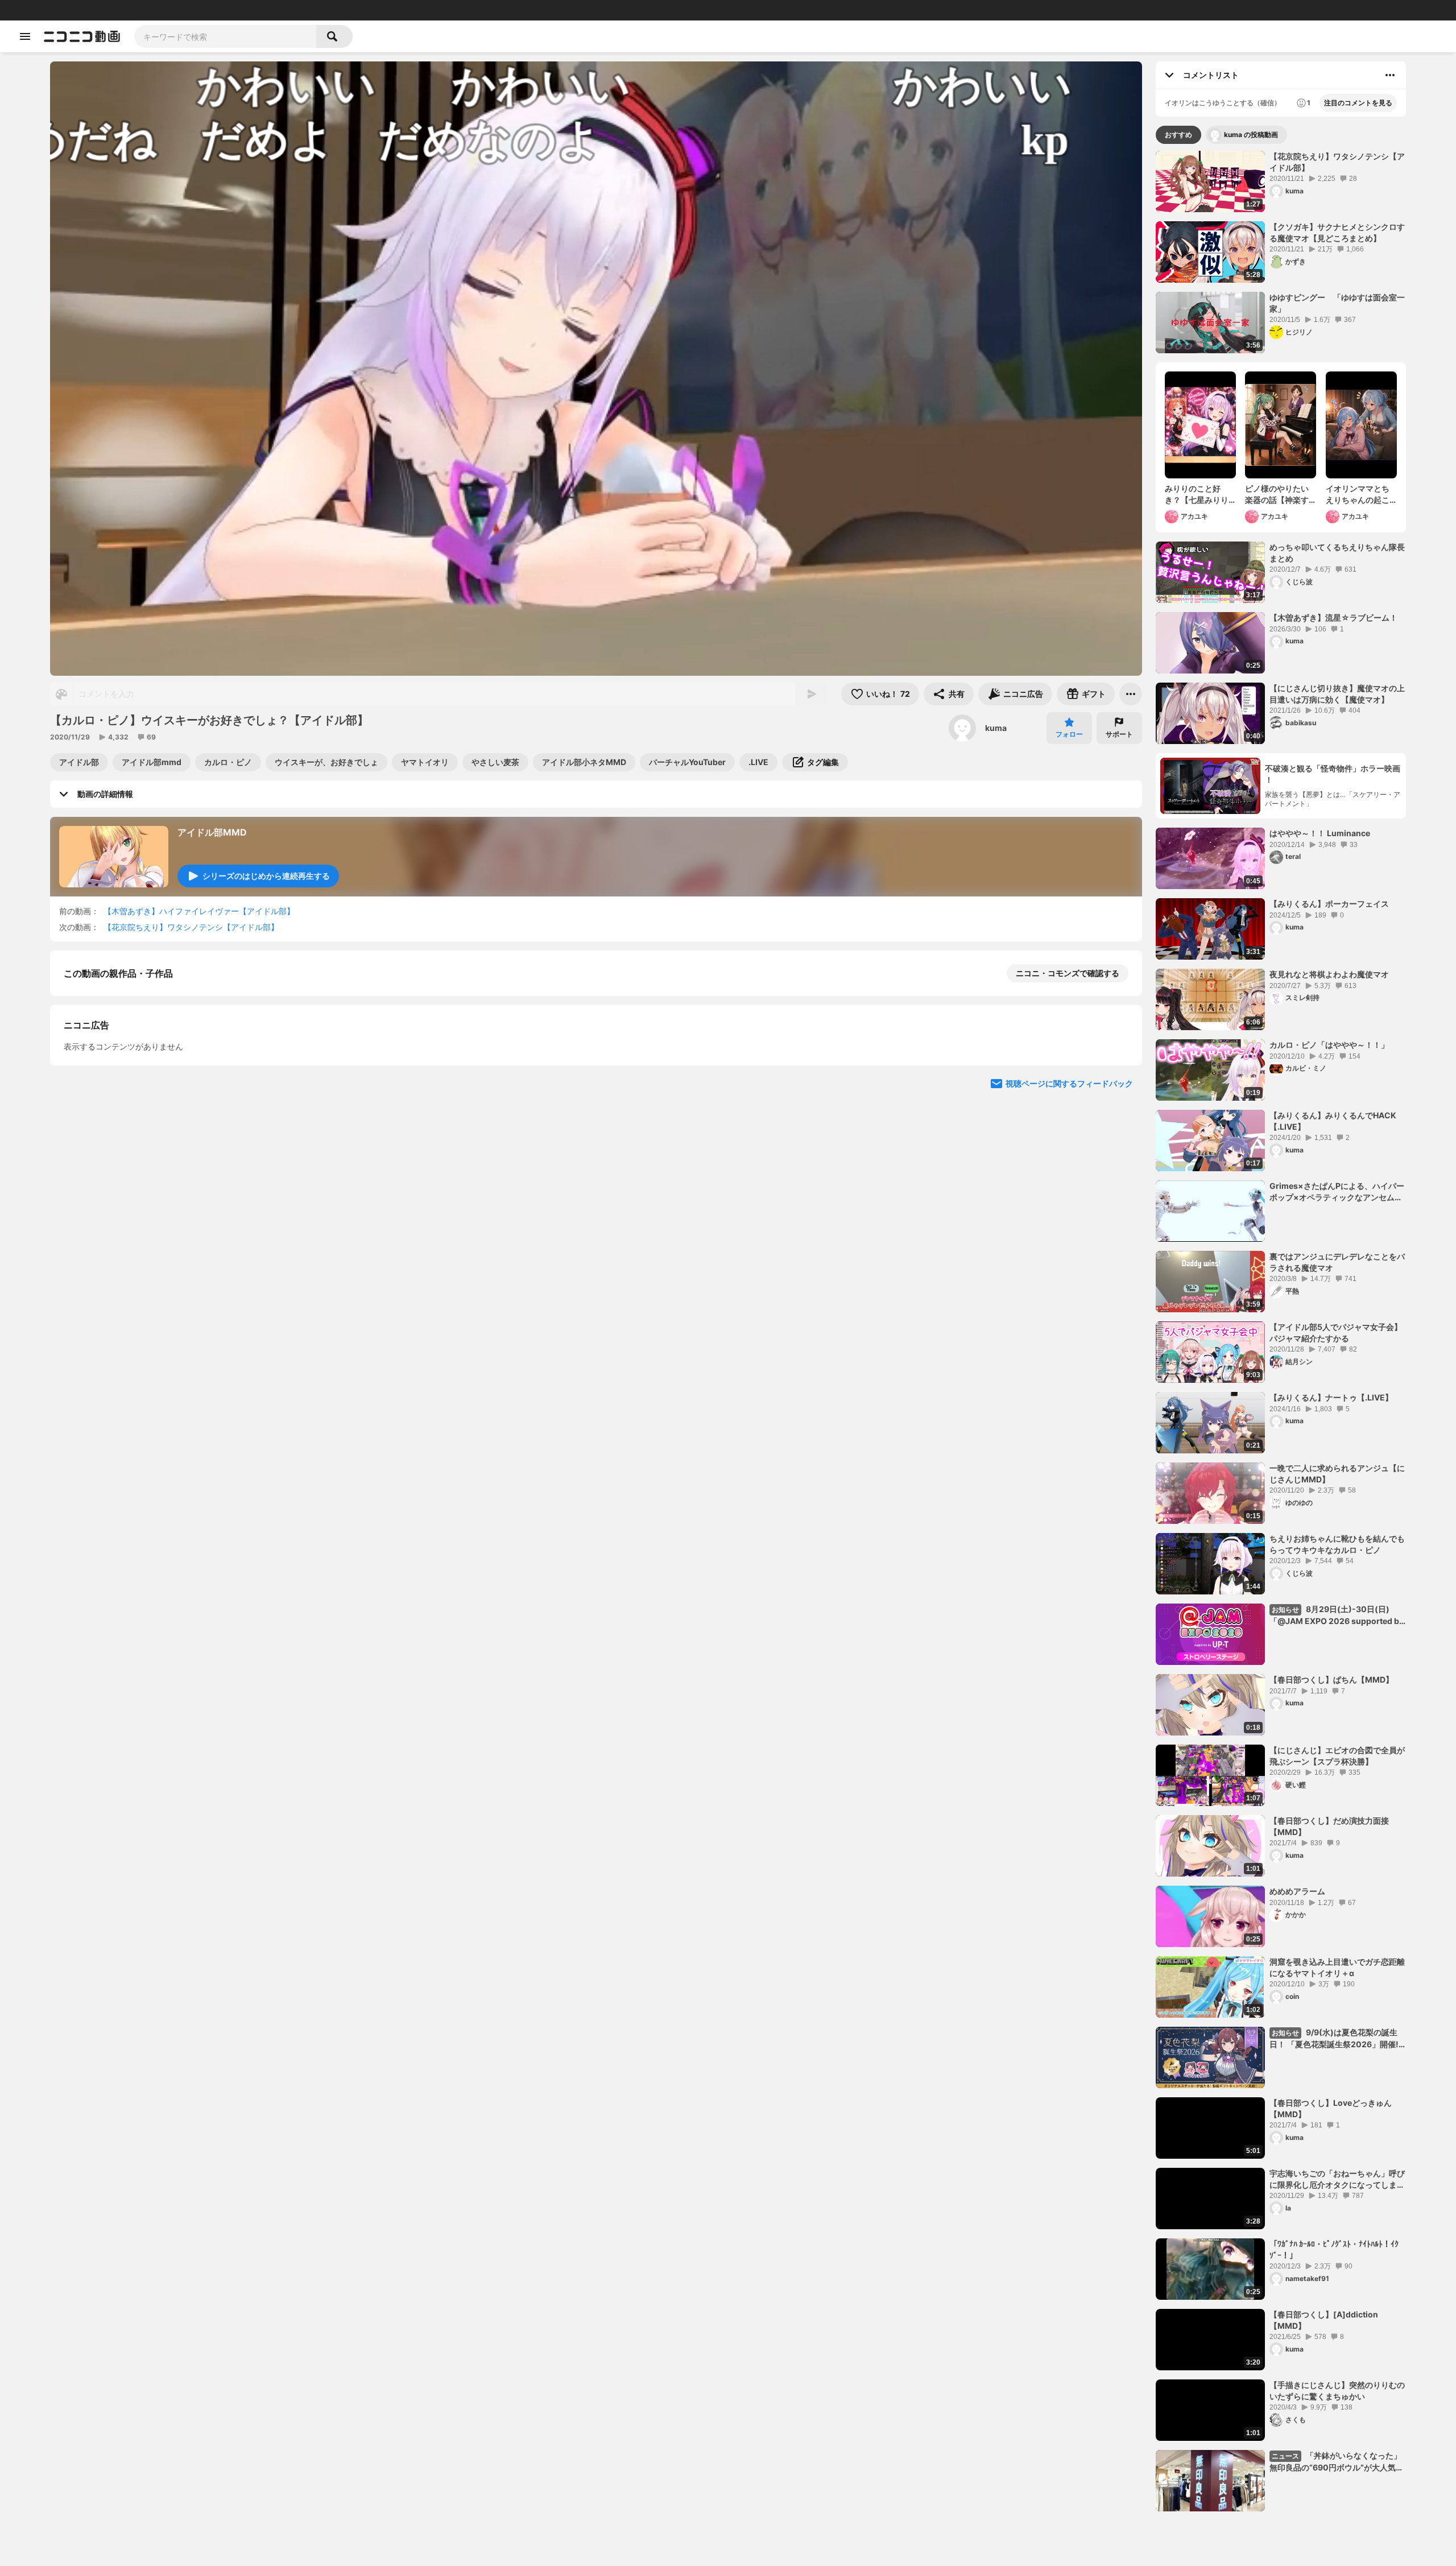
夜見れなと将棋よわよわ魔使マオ (1329, 974)
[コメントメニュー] (1390, 75)
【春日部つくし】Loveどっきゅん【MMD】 (1331, 2108)
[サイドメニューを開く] (25, 36)
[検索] (334, 36)
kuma (996, 728)
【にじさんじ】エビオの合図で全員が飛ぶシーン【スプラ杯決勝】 (1337, 1756)
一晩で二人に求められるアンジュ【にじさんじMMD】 (1337, 1474)
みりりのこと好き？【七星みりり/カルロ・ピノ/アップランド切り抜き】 (1198, 494)
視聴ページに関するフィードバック (1069, 1382)
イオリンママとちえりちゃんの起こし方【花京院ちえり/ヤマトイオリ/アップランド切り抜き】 (1360, 494)
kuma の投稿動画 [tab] (1251, 135)
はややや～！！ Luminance (1320, 833)
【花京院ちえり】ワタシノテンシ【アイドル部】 (191, 927)
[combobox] (225, 36)
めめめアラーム (1297, 1891)
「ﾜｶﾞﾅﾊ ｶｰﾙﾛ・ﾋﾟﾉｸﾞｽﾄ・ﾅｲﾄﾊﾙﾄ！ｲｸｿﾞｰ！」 (1334, 2249)
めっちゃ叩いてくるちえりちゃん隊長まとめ (1337, 553)
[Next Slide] (1119, 1274)
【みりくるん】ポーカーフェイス (1329, 904)
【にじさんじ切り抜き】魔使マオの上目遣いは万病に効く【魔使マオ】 (1337, 694)
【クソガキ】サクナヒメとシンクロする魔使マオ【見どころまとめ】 (1337, 232)
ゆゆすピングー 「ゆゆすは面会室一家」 (1337, 303)
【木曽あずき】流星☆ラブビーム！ (1333, 617)
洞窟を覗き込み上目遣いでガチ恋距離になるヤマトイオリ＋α (1337, 1967)
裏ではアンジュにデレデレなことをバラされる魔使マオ (1337, 1262)
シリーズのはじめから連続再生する (266, 876)
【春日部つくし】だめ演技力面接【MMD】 (1329, 1826)
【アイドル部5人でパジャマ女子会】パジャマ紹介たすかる (1336, 1332)
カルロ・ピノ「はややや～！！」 (1329, 1045)
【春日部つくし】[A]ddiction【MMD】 (1324, 2320)
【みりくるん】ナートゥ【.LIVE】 (1331, 1397)
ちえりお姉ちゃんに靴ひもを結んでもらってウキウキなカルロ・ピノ (1337, 1544)
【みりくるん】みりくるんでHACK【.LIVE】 (1333, 1121)
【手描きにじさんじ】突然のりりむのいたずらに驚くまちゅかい (1337, 2391)
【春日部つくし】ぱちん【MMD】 (1331, 1679)
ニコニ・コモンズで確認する (1068, 973)
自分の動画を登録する (129, 1168)
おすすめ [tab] (1178, 135)
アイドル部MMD (212, 832)
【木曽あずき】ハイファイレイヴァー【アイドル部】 (199, 911)
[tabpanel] (1281, 1331)
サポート (1119, 734)
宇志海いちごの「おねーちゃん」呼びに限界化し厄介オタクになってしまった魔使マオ (1337, 2179)
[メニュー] (1131, 694)
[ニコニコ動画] (82, 36)
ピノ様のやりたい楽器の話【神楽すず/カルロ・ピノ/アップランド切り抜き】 (1280, 494)
